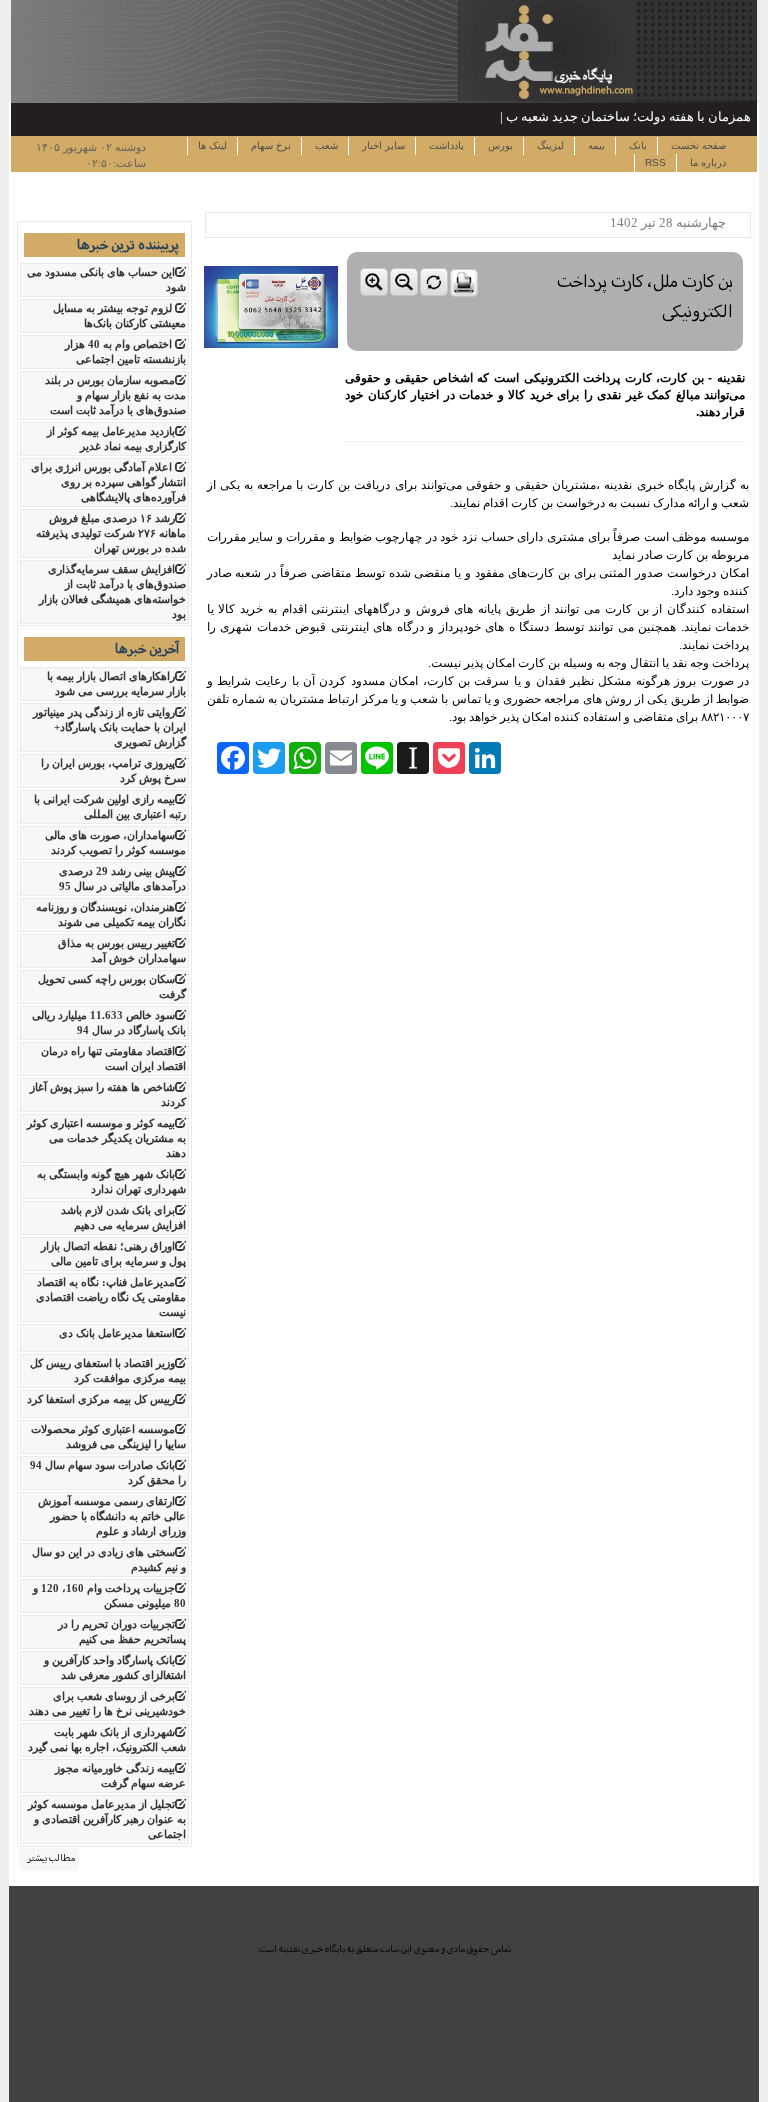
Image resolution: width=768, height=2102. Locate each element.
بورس (499, 145)
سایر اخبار (382, 145)
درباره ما (706, 162)
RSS (655, 162)
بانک (636, 145)
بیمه (595, 145)
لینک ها (212, 145)
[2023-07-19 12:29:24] (545, 247)
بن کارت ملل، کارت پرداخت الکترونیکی (645, 296)
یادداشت (445, 145)
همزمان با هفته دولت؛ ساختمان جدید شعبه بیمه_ (619, 116)
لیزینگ (549, 145)
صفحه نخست (697, 145)
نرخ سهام (269, 145)
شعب (325, 145)
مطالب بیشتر (51, 1858)
